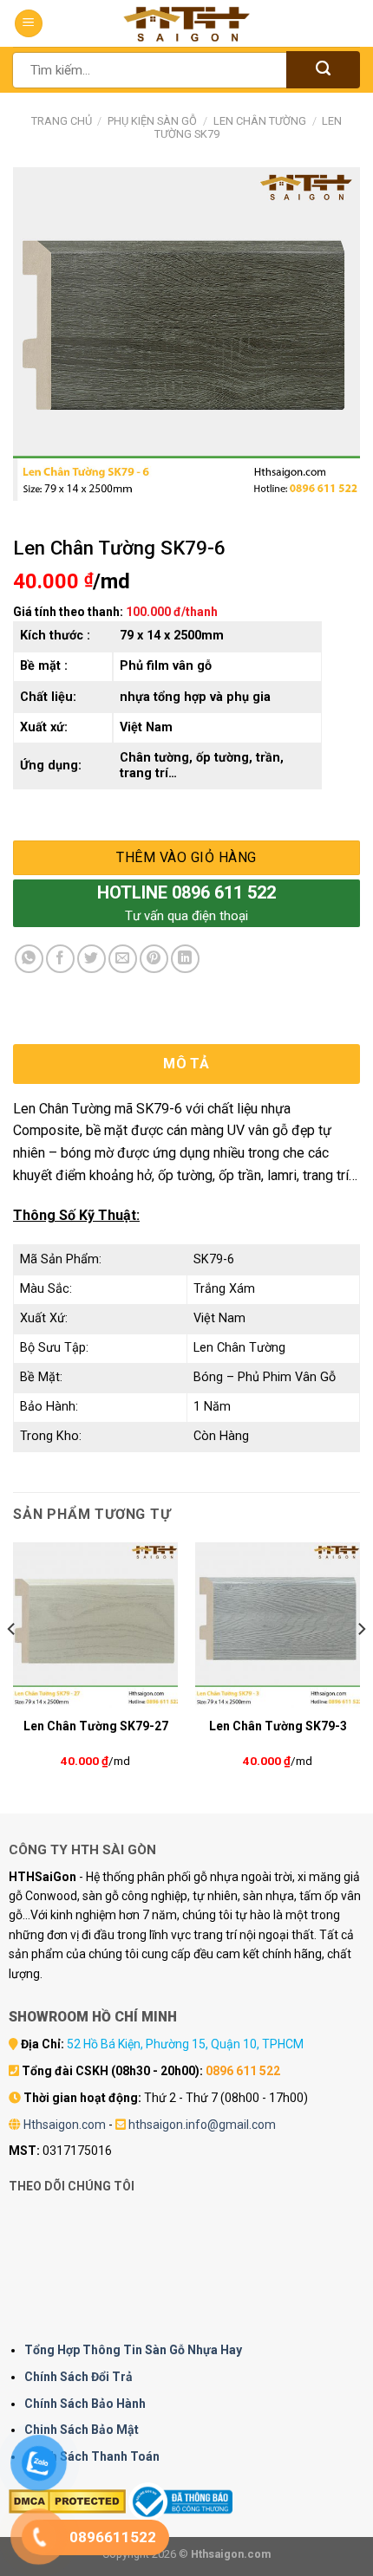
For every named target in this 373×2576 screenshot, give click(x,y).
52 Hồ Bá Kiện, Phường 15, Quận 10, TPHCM (185, 2044)
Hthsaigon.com (65, 2125)
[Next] (361, 1663)
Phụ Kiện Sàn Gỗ (152, 121)
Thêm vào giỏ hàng (186, 857)
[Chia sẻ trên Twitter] (92, 959)
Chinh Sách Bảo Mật (82, 2430)
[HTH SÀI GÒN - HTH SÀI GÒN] (186, 24)
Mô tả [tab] (186, 1064)
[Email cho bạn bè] (123, 959)
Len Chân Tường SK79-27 (96, 1726)
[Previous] (12, 1663)
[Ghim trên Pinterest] (154, 959)
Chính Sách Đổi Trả (79, 2377)
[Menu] (29, 24)
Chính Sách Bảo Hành (85, 2404)
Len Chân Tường (260, 121)
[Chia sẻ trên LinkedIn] (185, 959)
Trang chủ (62, 121)
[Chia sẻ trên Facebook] (60, 959)
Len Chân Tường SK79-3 (278, 1726)
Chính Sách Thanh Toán (92, 2456)
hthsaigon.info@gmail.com (202, 2125)
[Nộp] (323, 70)
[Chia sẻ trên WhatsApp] (29, 959)
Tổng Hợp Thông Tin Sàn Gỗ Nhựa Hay (133, 2350)
